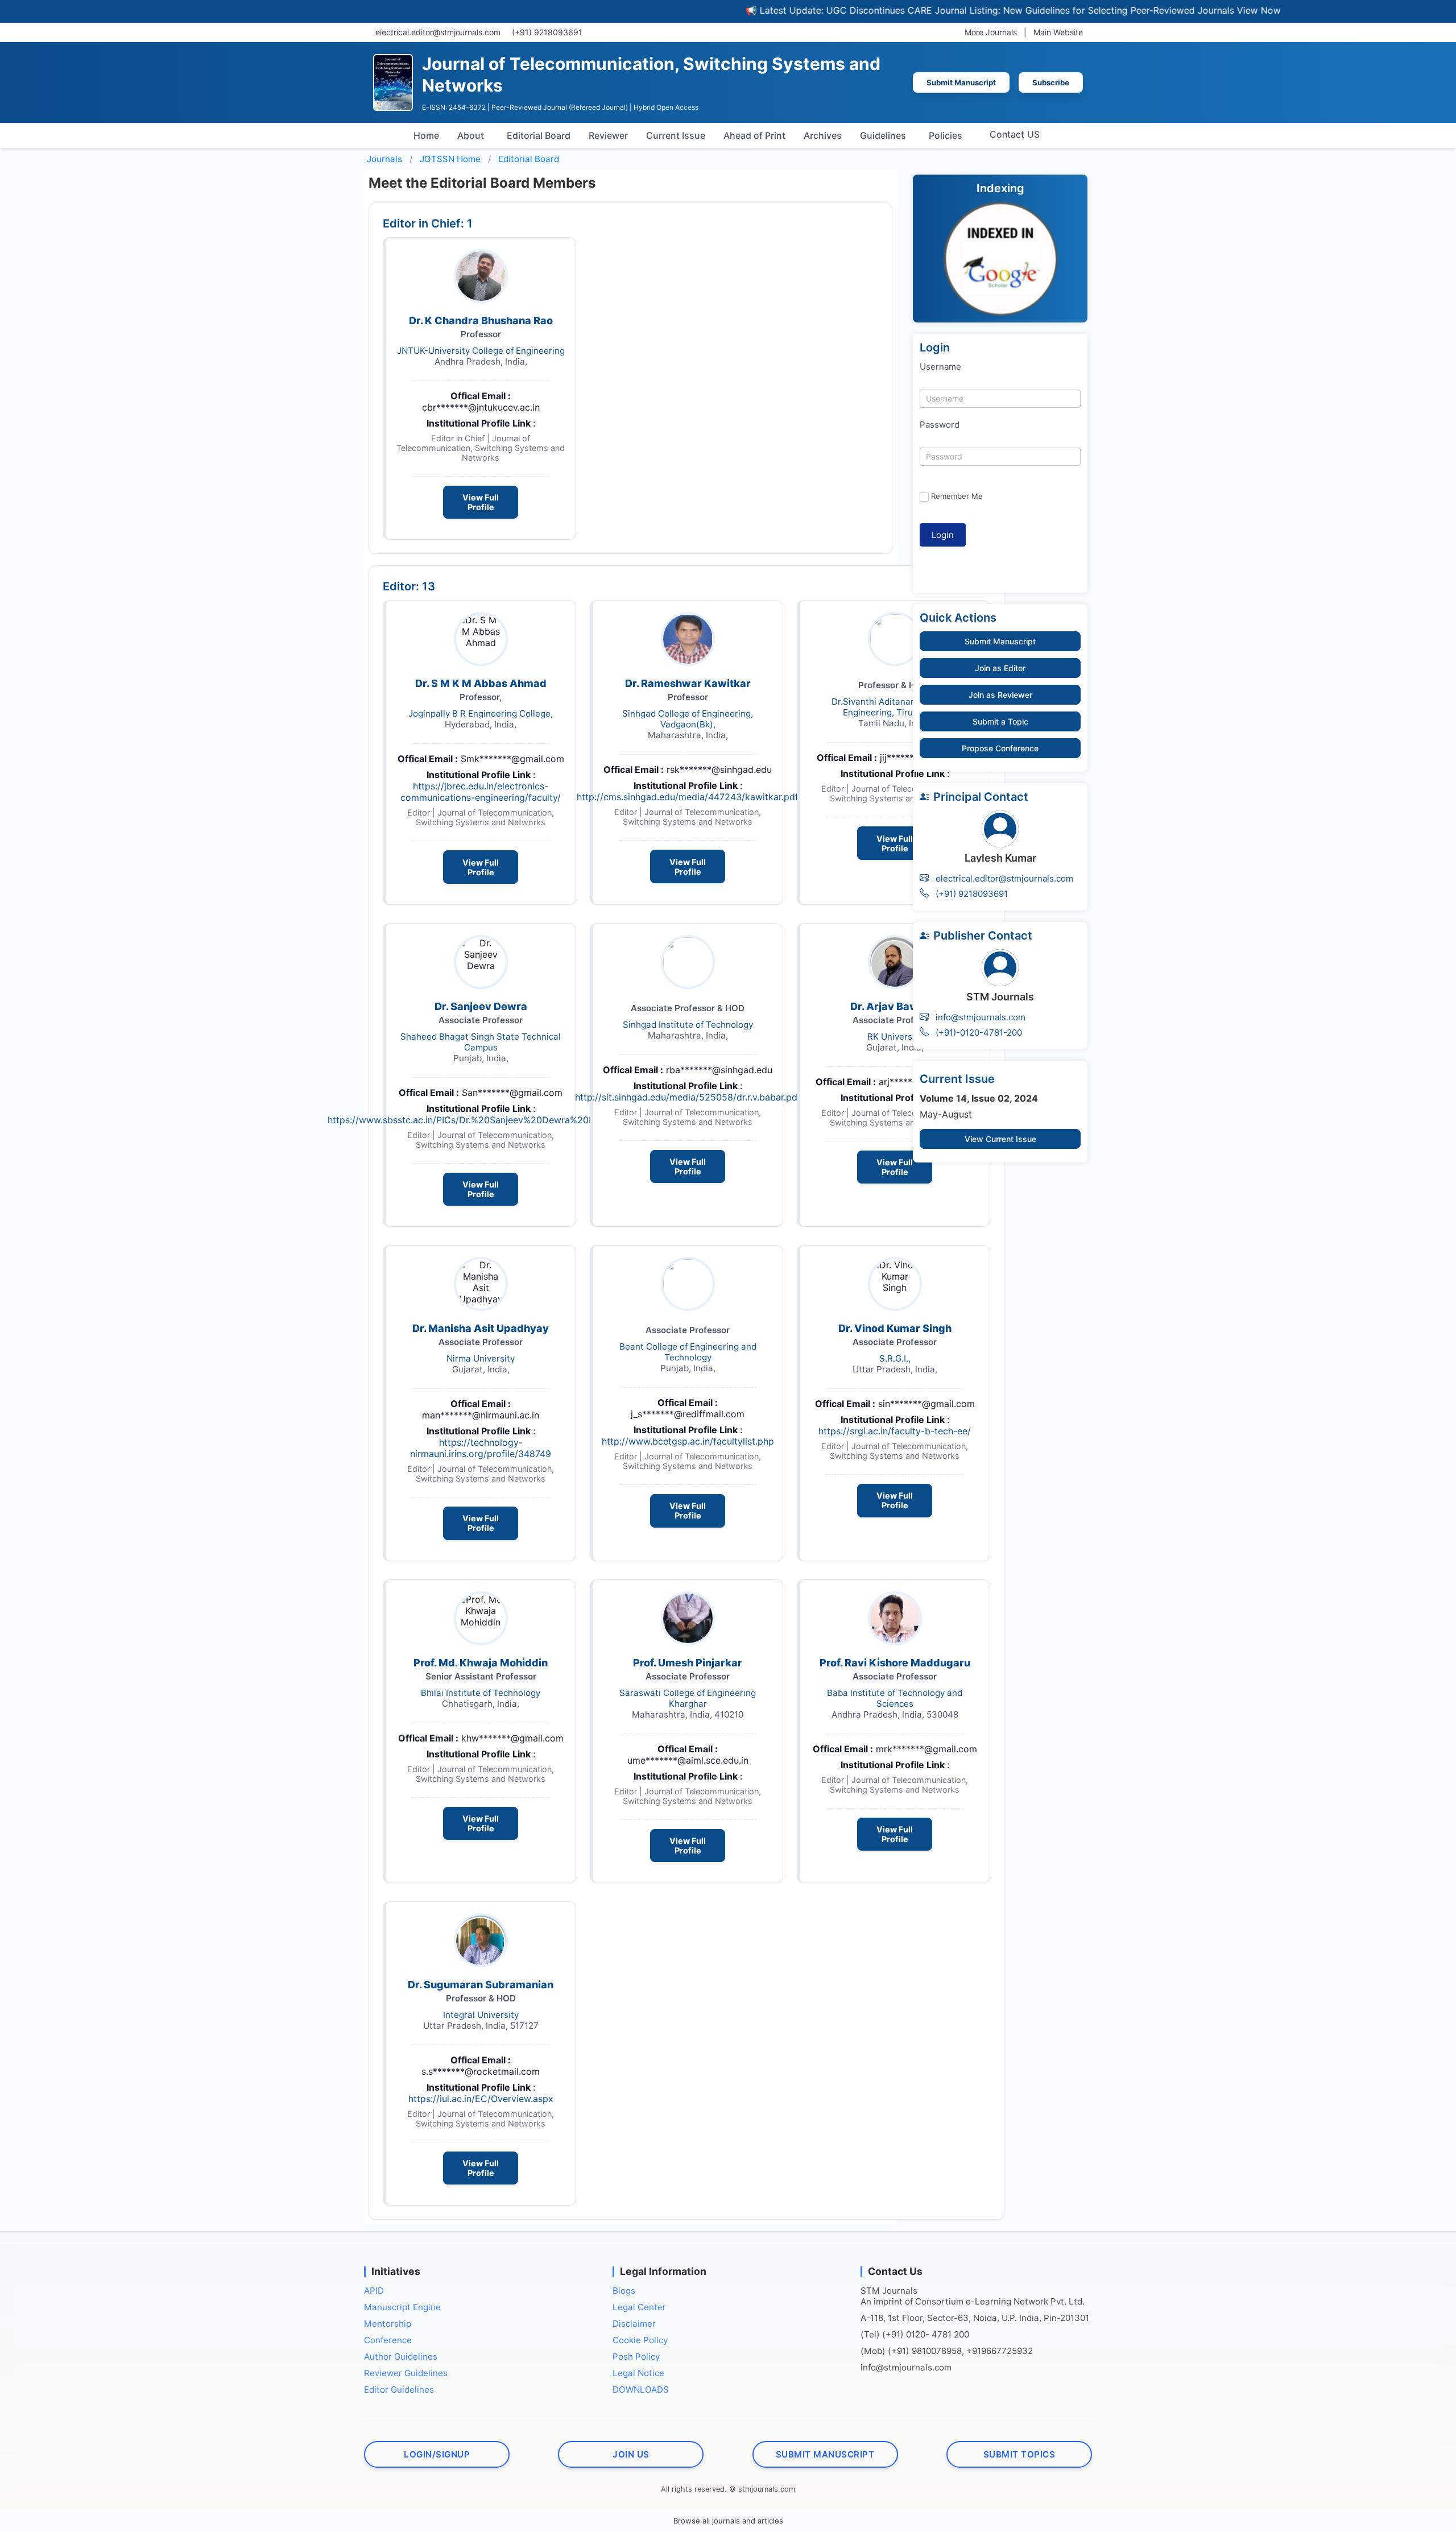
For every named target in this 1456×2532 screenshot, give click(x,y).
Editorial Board (539, 135)
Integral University (481, 2015)
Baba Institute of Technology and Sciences (895, 1698)
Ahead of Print (754, 135)
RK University (895, 1037)
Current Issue (676, 135)
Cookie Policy (640, 2340)
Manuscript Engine (402, 2307)
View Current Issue (1000, 1139)
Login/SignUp (437, 2454)
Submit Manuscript (961, 82)
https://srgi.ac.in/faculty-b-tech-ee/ (895, 1431)
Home (426, 135)
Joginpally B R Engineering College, (481, 713)
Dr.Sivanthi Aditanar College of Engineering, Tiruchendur (895, 707)
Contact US (1015, 134)
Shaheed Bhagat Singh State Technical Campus (481, 1042)
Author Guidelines (401, 2357)
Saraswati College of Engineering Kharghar (688, 1698)
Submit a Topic (1000, 721)
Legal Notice (638, 2373)
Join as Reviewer (1000, 695)
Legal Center (639, 2307)
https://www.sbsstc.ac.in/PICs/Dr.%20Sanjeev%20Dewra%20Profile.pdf (481, 1120)
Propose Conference (1000, 748)
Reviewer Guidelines (406, 2373)
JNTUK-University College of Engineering (481, 351)
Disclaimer (634, 2324)
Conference (388, 2340)
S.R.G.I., (895, 1358)
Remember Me (957, 496)
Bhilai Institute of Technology (481, 1693)
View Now (1188, 10)
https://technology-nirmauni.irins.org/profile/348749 (481, 1448)
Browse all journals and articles (728, 2521)
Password (940, 425)
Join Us (631, 2454)
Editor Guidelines (399, 2390)
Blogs (624, 2291)
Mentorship (388, 2324)
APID (374, 2291)
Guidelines (883, 135)
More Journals (991, 32)
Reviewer (608, 135)
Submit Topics (1019, 2454)
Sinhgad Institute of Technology (688, 1025)
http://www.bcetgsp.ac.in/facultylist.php (688, 1441)
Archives (823, 135)
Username (940, 367)
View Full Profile (481, 502)
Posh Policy (636, 2357)
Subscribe (1051, 82)
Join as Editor (1000, 668)
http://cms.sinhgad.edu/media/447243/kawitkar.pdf (688, 797)
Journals (384, 159)
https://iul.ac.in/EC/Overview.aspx (481, 2099)
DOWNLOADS (641, 2390)
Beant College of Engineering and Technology (688, 1352)
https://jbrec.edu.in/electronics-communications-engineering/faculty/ (481, 792)
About (471, 135)
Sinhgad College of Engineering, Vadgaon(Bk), (688, 719)
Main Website (1058, 32)
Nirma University (481, 1358)
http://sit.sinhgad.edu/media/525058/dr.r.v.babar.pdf (688, 1097)
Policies (946, 135)
